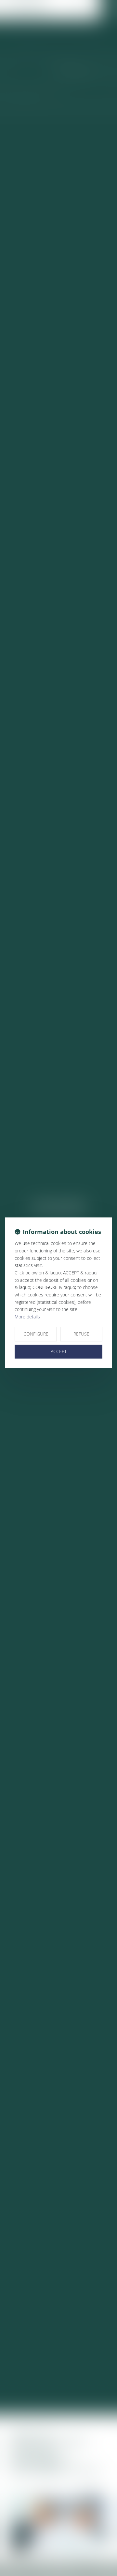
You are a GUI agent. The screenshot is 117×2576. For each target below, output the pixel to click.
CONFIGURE (36, 1334)
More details (27, 1317)
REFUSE (81, 1334)
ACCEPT (59, 1351)
